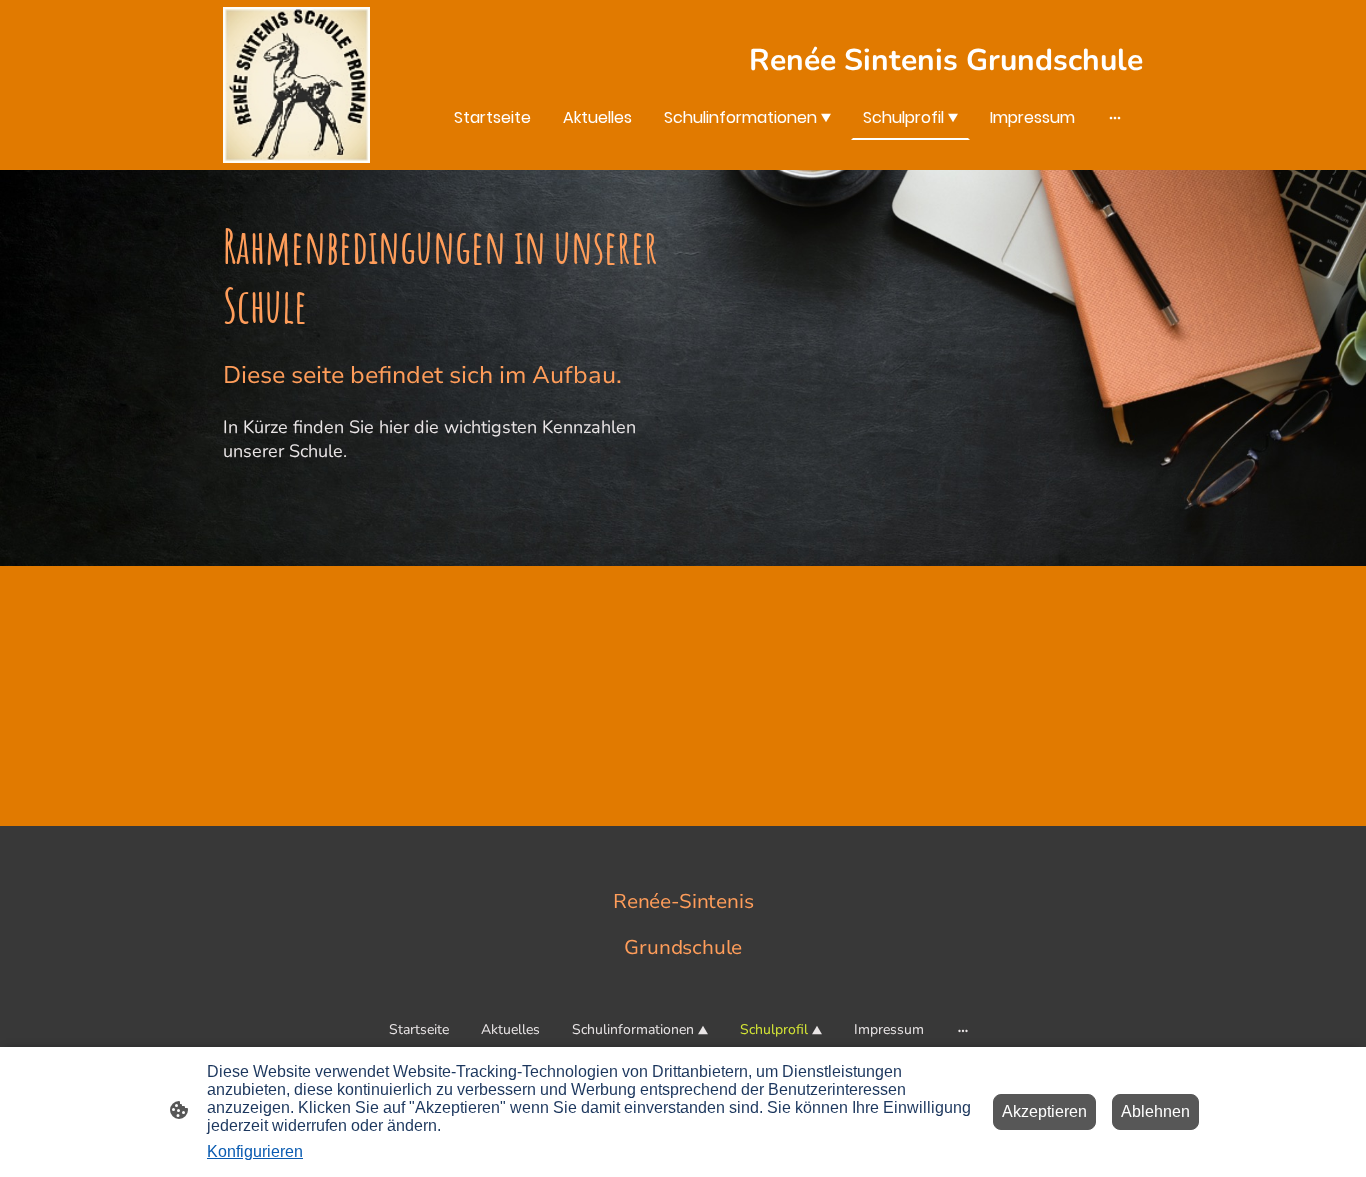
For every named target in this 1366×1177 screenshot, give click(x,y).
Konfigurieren (255, 1151)
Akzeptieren (1044, 1111)
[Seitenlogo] (296, 85)
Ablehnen (1155, 1111)
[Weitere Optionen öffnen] (1115, 117)
